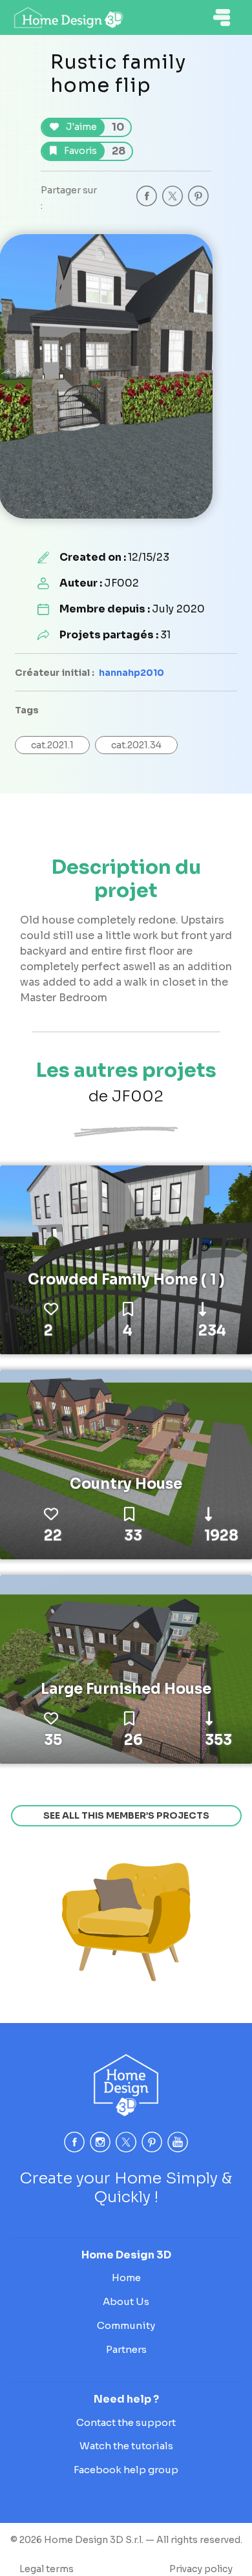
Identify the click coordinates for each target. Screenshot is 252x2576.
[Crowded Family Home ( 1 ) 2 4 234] (126, 1259)
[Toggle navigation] (222, 17)
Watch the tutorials (126, 2446)
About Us (126, 2301)
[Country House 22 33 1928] (126, 1464)
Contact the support (126, 2422)
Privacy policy (201, 2569)
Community (126, 2325)
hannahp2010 (131, 673)
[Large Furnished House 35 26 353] (126, 1669)
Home (126, 2278)
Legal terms (47, 2569)
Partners (126, 2349)
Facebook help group (126, 2470)
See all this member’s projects (126, 1815)
